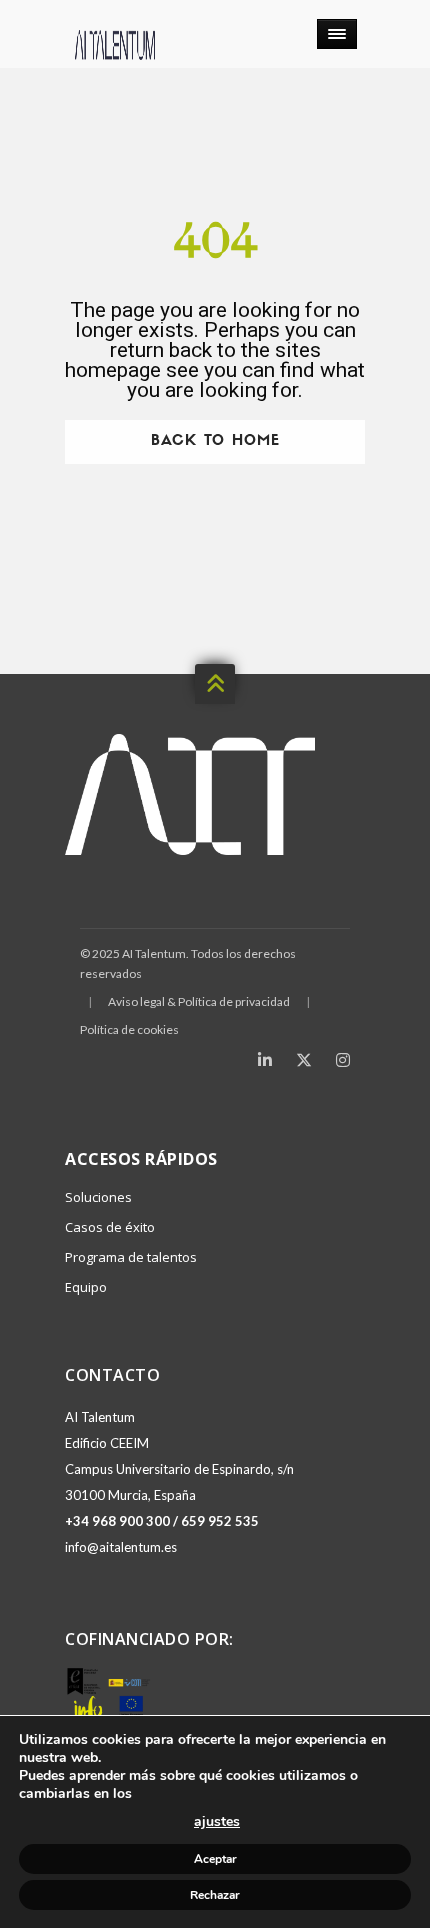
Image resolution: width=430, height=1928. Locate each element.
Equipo (86, 1287)
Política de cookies (129, 1029)
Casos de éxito (110, 1227)
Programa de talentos (131, 1257)
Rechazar (215, 1895)
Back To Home (215, 441)
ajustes (217, 1822)
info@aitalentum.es (121, 1547)
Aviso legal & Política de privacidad (199, 1001)
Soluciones (98, 1197)
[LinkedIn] (265, 1060)
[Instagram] (343, 1060)
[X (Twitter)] (304, 1060)
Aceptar (215, 1859)
